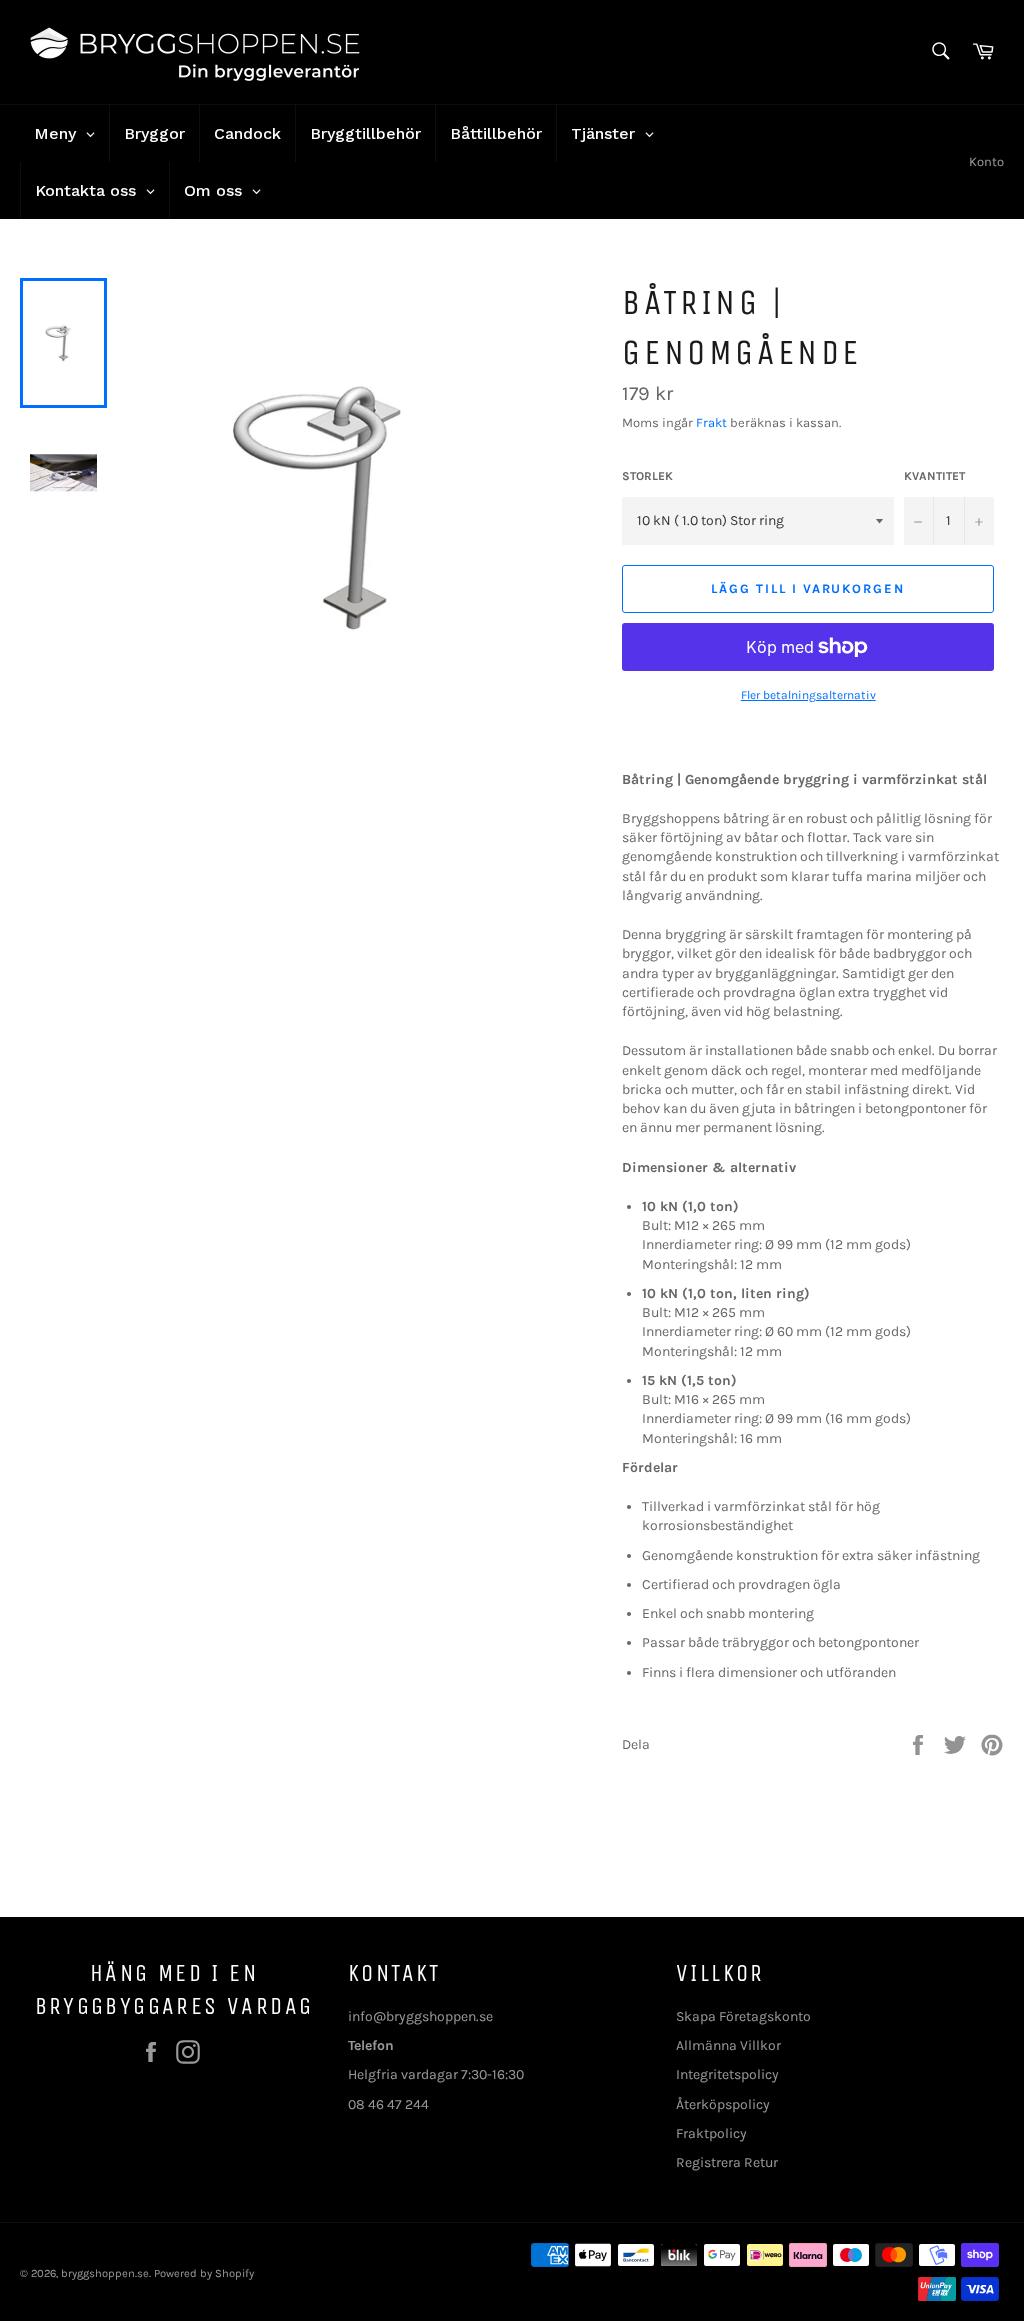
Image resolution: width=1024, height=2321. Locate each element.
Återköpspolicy (723, 2104)
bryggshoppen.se (105, 2273)
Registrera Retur (727, 2162)
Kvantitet (934, 476)
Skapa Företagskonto (743, 2016)
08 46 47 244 (388, 2104)
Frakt (711, 422)
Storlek (647, 476)
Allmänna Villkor (728, 2045)
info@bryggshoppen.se (420, 2016)
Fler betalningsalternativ (808, 695)
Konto (986, 161)
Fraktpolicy (711, 2133)
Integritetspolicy (727, 2074)
